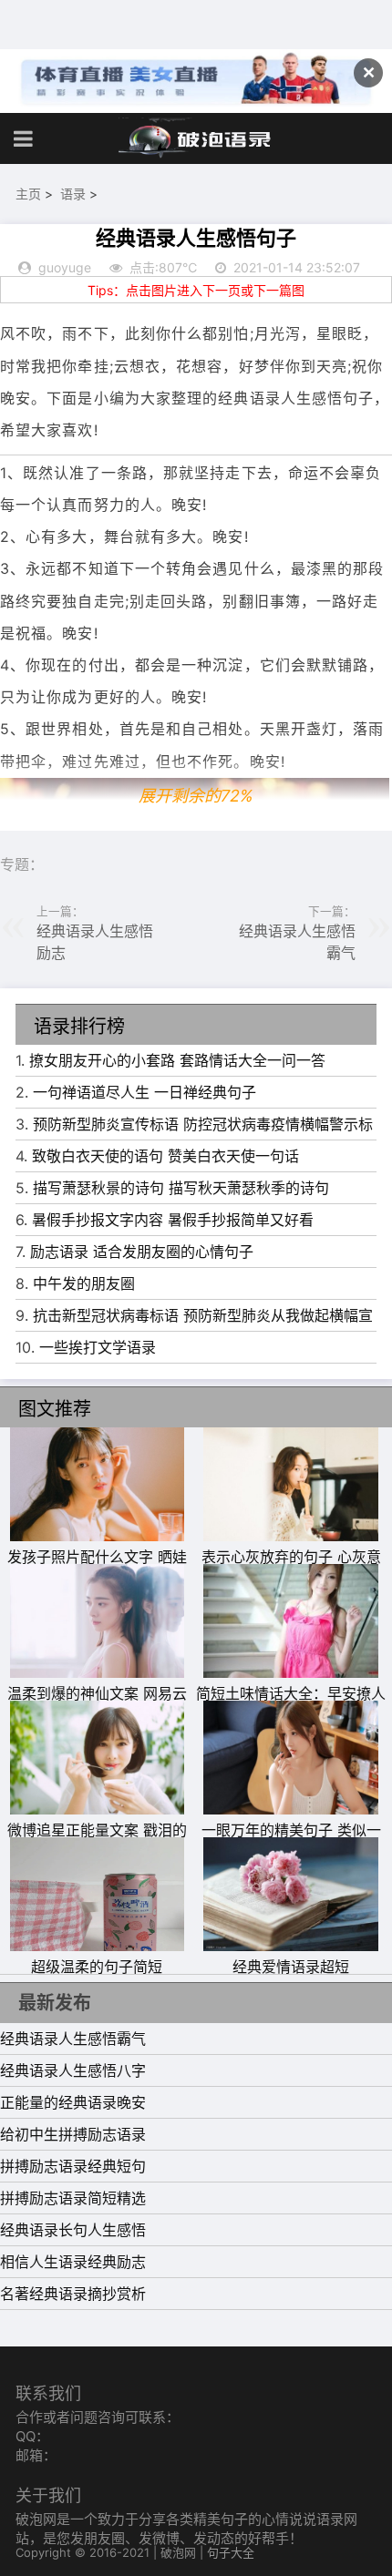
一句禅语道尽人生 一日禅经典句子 (144, 1092)
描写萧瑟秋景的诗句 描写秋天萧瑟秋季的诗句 (181, 1188)
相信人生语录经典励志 (73, 2262)
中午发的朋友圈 (84, 1283)
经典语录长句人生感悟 (73, 2230)
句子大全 (231, 2552)
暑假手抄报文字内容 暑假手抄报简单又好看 (173, 1220)
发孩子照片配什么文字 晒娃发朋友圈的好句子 (97, 1568)
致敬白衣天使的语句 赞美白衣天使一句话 (165, 1156)
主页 (28, 194)
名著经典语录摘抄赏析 (73, 2294)
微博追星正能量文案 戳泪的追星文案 (97, 1841)
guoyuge (65, 267)
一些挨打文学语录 (98, 1347)
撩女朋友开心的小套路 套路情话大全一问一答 (177, 1060)
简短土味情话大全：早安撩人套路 (291, 1704)
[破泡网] (196, 138)
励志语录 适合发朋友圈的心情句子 (142, 1252)
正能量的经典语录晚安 (73, 2102)
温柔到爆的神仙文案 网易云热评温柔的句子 (97, 1704)
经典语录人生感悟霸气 (73, 2039)
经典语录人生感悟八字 (73, 2070)
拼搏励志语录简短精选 (73, 2198)
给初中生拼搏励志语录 (73, 2134)
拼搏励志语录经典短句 (73, 2166)
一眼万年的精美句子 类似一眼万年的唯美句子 (291, 1841)
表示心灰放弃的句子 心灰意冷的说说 (291, 1568)
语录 (73, 194)
